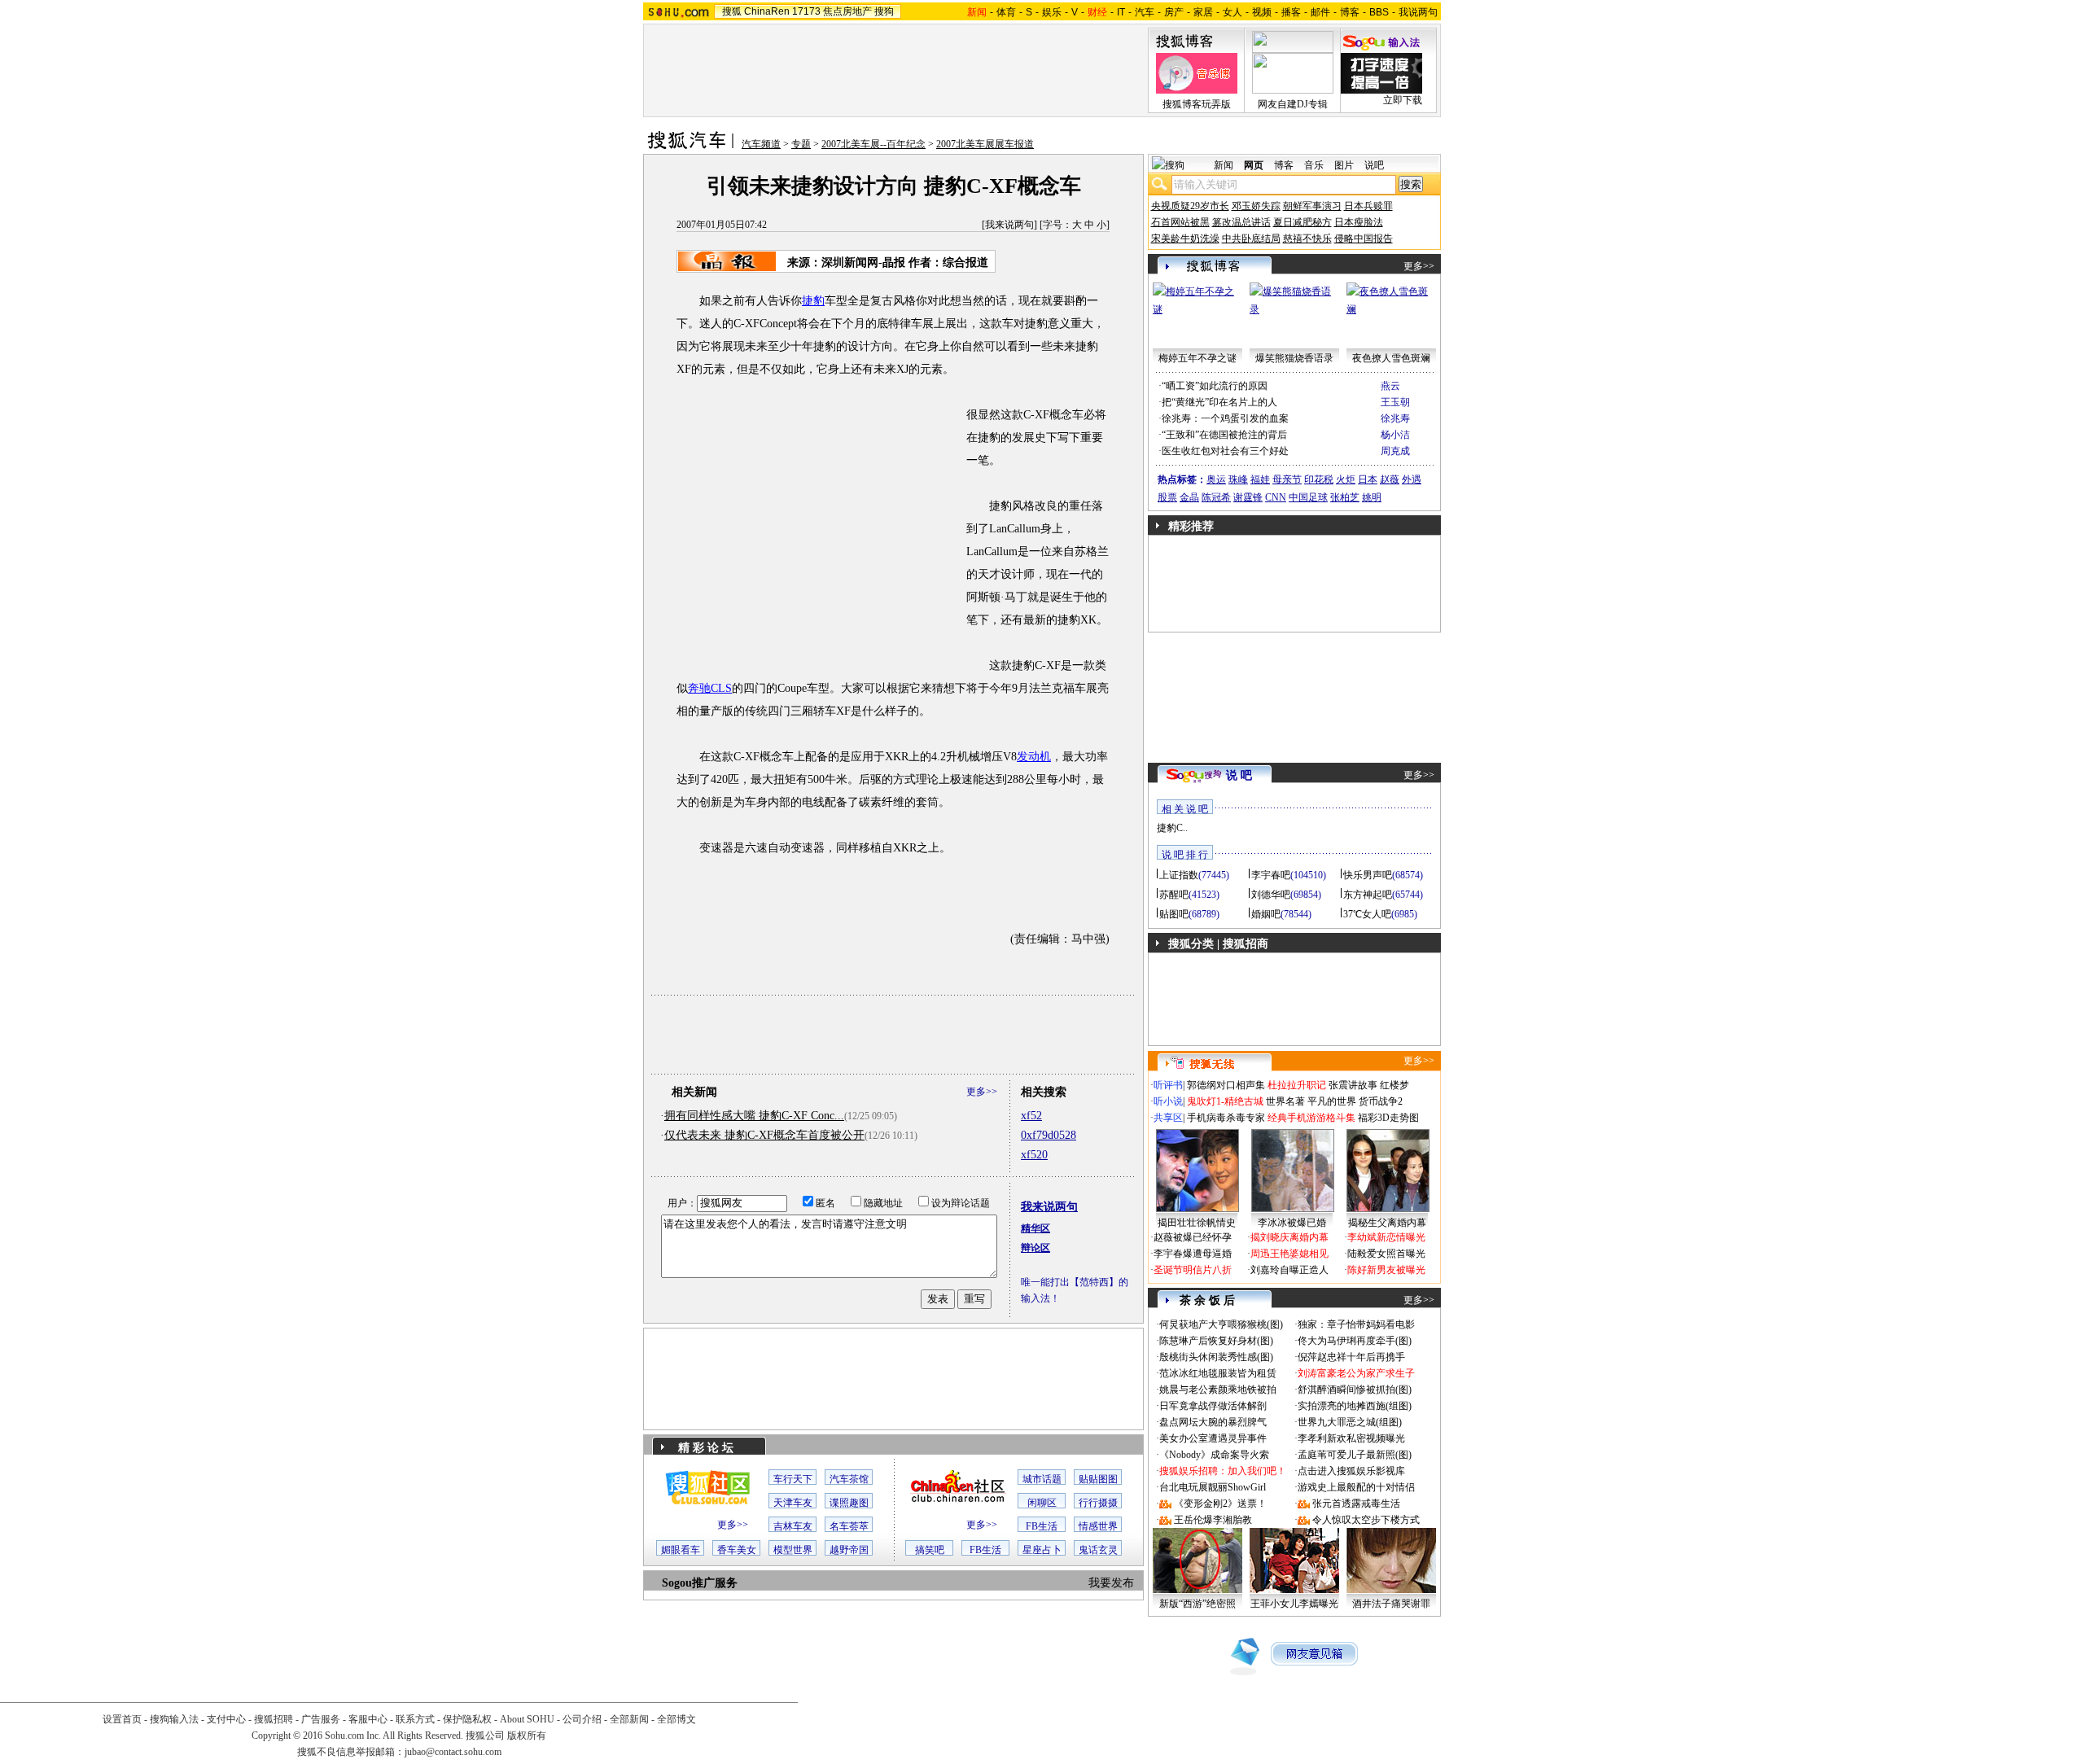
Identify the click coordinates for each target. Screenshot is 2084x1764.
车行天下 (793, 1479)
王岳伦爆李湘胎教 (1213, 1520)
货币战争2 (1381, 1101)
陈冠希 (1216, 497)
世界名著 (1285, 1101)
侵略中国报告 (1364, 239)
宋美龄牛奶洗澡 (1185, 239)
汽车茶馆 (849, 1479)
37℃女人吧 (1367, 914)
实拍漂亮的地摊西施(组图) (1355, 1406)
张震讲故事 (1353, 1085)
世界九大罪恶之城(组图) (1350, 1422)
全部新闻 (629, 1719)
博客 (1350, 12)
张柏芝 (1345, 497)
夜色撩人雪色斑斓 (1391, 358)
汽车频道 (761, 144)
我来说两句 (1009, 225)
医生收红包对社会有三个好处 (1225, 451)
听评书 (1168, 1085)
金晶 (1189, 497)
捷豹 (813, 301)
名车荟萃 (849, 1526)
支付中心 (226, 1719)
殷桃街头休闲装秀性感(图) (1216, 1357)
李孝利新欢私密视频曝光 (1351, 1438)
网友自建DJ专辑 (1293, 104)
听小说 (1168, 1101)
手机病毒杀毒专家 (1226, 1118)
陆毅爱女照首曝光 (1386, 1254)
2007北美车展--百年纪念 (873, 144)
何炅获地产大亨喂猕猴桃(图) (1221, 1324)
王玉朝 (1395, 402)
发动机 (1034, 757)
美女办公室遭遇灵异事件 (1213, 1438)
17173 (806, 11)
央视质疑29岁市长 (1190, 206)
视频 (1262, 12)
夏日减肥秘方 (1302, 222)
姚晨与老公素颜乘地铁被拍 (1218, 1390)
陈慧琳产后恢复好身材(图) (1216, 1341)
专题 (801, 144)
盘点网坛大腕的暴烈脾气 (1213, 1422)
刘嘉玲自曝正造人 (1289, 1270)
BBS (1379, 12)
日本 (1368, 479)
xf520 (1034, 1155)
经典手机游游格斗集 (1311, 1118)
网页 (1254, 165)
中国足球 (1308, 497)
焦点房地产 (847, 11)
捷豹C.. (1172, 828)
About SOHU (527, 1719)
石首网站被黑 (1180, 222)
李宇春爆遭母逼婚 (1193, 1254)
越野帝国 (849, 1550)
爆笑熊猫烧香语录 (1294, 358)
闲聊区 (1042, 1503)
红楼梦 (1394, 1085)
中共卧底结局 (1251, 239)
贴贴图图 (1098, 1479)
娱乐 (1052, 12)
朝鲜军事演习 (1312, 206)
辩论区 (1035, 1248)
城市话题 (1042, 1479)
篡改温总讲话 (1241, 222)
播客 (1291, 12)
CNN (1276, 497)
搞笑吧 (930, 1550)
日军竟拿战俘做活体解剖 (1213, 1406)
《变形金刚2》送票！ (1220, 1504)
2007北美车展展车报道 (985, 144)
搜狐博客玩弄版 (1197, 104)
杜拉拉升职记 (1297, 1085)
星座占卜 (1042, 1550)
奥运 (1216, 479)
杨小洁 (1395, 435)
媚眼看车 (681, 1550)
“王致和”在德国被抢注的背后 (1224, 435)
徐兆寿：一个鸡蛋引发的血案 (1225, 418)
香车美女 (737, 1550)
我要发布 (1111, 1583)
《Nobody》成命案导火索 (1214, 1455)
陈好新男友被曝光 (1386, 1270)
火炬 (1346, 479)
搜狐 (732, 11)
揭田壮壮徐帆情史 (1197, 1223)
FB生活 (1042, 1526)
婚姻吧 (1266, 914)
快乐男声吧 (1368, 875)
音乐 (1314, 165)
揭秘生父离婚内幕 (1387, 1223)
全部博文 (676, 1719)
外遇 (1412, 479)
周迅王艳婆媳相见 (1289, 1254)
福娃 (1260, 479)
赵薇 (1390, 479)
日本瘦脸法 (1359, 222)
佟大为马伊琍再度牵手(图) (1355, 1341)
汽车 (1145, 12)
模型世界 (793, 1550)
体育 (1006, 12)
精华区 (1035, 1228)
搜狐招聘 (274, 1719)
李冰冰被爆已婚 (1292, 1223)
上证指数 (1179, 875)
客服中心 (368, 1719)
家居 (1203, 12)
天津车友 (793, 1503)
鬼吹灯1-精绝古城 (1225, 1101)
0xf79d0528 (1049, 1135)
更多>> (982, 1092)
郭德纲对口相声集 (1226, 1085)
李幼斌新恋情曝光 (1386, 1237)
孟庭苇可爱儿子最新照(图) (1355, 1455)
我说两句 (1418, 12)
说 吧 (1239, 775)
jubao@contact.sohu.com (453, 1752)
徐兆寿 (1395, 418)
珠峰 (1238, 479)
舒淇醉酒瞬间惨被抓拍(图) (1355, 1390)
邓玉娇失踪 (1256, 206)
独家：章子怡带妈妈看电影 (1356, 1324)
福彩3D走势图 (1388, 1118)
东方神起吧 (1368, 895)
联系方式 (415, 1719)
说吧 (1374, 165)
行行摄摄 (1098, 1503)
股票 (1167, 497)
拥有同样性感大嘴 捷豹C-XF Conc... (754, 1116)
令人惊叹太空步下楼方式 (1366, 1520)
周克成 (1395, 451)
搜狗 (884, 11)
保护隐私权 (467, 1719)
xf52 (1031, 1116)
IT (1121, 12)
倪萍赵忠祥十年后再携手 (1351, 1357)
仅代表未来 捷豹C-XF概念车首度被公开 (764, 1135)
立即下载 (1403, 100)
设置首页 (122, 1719)
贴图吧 (1174, 914)
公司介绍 (582, 1719)
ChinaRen (767, 11)
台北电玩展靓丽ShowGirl (1213, 1487)
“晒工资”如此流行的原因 (1215, 386)
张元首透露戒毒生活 (1356, 1504)
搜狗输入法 (174, 1719)
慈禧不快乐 (1307, 239)
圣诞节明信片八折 (1193, 1270)
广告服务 (321, 1719)
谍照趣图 (849, 1503)
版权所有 (527, 1736)
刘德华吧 (1271, 895)
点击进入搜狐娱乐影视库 (1351, 1471)
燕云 (1390, 386)
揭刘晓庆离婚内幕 (1289, 1237)
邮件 (1320, 12)
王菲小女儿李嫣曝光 (1294, 1604)
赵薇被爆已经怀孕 (1193, 1237)
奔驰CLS (710, 688)
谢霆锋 (1248, 497)
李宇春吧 (1271, 875)
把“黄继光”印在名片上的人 (1219, 402)
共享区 (1168, 1118)
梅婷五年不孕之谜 (1197, 358)
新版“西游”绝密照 (1197, 1604)
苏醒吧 (1174, 895)
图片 (1344, 165)
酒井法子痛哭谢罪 (1391, 1604)
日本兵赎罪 (1368, 206)
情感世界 (1098, 1526)
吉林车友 (793, 1526)
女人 (1232, 12)
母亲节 (1287, 479)
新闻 (1224, 165)
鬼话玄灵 (1098, 1550)
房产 (1174, 12)
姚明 (1372, 497)
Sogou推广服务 (700, 1583)
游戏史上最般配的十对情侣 (1356, 1487)
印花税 (1319, 479)
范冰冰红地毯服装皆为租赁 (1218, 1373)
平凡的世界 (1332, 1101)
